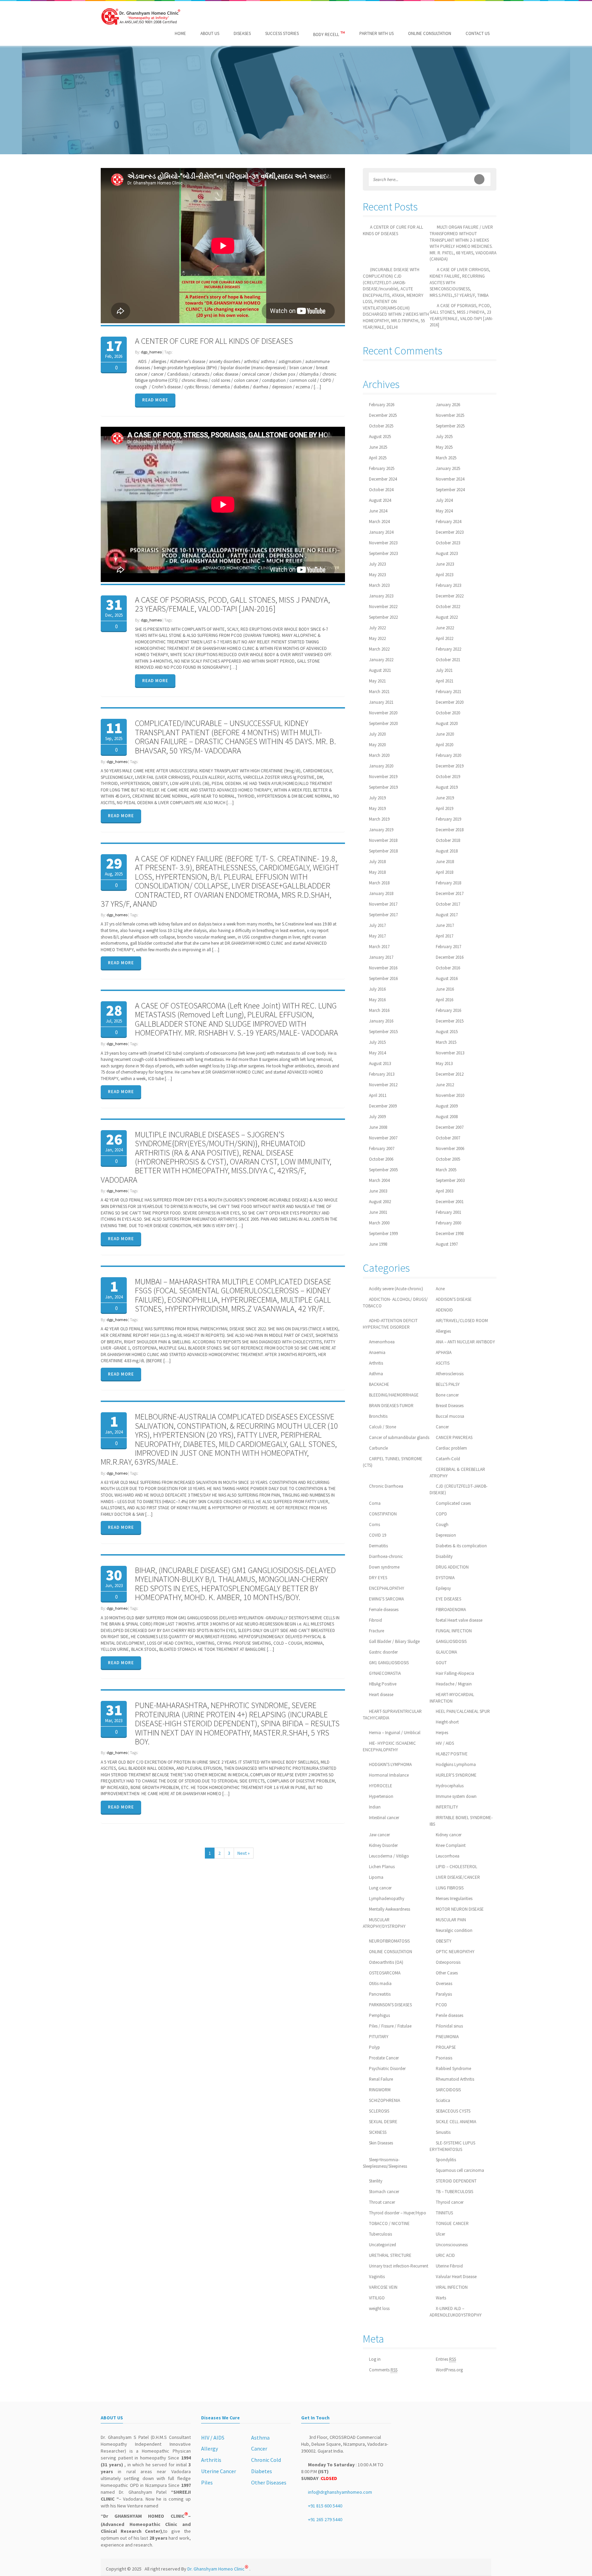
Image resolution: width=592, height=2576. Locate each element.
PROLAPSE (446, 2047)
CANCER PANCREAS (454, 1437)
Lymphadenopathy (387, 1898)
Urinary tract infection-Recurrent (399, 2266)
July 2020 (377, 734)
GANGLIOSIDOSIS (451, 1641)
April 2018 (445, 872)
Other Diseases (269, 2482)
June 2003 (378, 1191)
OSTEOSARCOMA (385, 1973)
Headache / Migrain (454, 1684)
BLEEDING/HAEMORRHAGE (394, 1395)
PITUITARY (379, 2037)
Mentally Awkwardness (390, 1909)
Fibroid (375, 1620)
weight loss (379, 2308)
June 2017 (445, 925)
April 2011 (378, 1095)
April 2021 (445, 681)
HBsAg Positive (383, 1684)
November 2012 (383, 1085)
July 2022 (377, 628)
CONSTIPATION (383, 1514)
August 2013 (380, 1063)
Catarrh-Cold (448, 1459)
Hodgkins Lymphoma (456, 1764)
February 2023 (448, 585)
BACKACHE (379, 1384)
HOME (180, 33)
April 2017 (445, 936)
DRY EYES (378, 1578)
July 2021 (444, 670)
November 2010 (450, 1095)
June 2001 (378, 1212)
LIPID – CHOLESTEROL (457, 1867)
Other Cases (447, 1973)
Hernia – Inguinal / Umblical (395, 1733)
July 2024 (444, 500)
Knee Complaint (451, 1845)
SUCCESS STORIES (282, 33)
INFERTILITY (447, 1807)
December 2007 (450, 1127)
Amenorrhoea (382, 1342)
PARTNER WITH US (377, 33)
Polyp (374, 2047)
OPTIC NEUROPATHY (455, 1952)
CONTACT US (478, 33)
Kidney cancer (449, 1835)
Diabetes (262, 2471)
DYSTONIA (445, 1578)
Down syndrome (384, 1567)
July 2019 (377, 798)
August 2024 (380, 500)
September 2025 (450, 426)
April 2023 (445, 575)
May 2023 (377, 575)
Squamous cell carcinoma (460, 2170)
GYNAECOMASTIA (385, 1673)
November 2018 (383, 840)
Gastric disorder (383, 1652)
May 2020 (377, 745)
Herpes (442, 1733)
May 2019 (377, 808)
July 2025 (444, 437)
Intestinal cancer (384, 1818)
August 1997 (447, 1244)
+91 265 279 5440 (325, 2519)
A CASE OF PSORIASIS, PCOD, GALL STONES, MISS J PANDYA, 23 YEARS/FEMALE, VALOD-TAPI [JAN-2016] (232, 604)
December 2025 (383, 415)
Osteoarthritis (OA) (386, 1962)
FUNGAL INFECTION (454, 1631)
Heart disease (381, 1695)
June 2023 (445, 564)
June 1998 (378, 1244)
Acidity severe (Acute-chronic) (396, 1289)
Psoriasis (444, 2058)
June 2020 (445, 734)
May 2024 (444, 511)
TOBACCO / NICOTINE (389, 2223)
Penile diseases (449, 2015)
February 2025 (382, 468)
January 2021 (381, 702)
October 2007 (448, 1138)
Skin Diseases (381, 2143)
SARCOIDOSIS (448, 2090)
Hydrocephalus (450, 1786)
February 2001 (448, 1212)
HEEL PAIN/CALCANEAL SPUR (463, 1711)
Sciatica (443, 2100)
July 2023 (377, 564)
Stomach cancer (384, 2192)
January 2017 (381, 957)
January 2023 (381, 596)
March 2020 (379, 755)
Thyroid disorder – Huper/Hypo (398, 2213)
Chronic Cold (266, 2460)
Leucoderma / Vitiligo (389, 1856)
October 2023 (448, 543)
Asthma (376, 1374)
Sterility (376, 2181)
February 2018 (448, 883)
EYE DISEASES (448, 1599)
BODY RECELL (329, 33)
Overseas (444, 1984)
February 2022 (448, 649)
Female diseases (384, 1610)
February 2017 (448, 947)
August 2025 (380, 437)
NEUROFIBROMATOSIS (389, 1941)
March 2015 (446, 1042)
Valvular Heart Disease (456, 2277)
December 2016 (450, 957)
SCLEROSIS (379, 2111)
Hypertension (381, 1796)
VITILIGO (377, 2298)
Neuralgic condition (454, 1930)
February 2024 (448, 522)
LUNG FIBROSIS (450, 1888)
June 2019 (445, 798)
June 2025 (378, 447)
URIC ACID (445, 2255)
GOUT (441, 1663)
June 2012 (445, 1085)
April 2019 (445, 808)
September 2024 (450, 490)
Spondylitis (446, 2160)
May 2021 (377, 681)
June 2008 (378, 1127)
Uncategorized (383, 2245)
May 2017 (377, 936)
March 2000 (379, 1223)
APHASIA (444, 1352)
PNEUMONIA (447, 2037)
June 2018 (445, 862)
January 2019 (381, 830)
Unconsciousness (452, 2245)
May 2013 (444, 1063)
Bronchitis (378, 1416)
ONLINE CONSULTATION (430, 33)
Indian (375, 1807)
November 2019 (383, 777)
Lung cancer (380, 1888)
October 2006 (381, 1159)
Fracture (377, 1631)
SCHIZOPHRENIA (385, 2100)
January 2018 (381, 893)
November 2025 (450, 415)
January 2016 (381, 1021)
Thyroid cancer (450, 2202)
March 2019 (379, 819)
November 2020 (383, 713)
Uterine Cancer (219, 2471)
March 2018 (379, 883)
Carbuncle (378, 1448)
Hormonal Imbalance (389, 1775)
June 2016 (445, 989)
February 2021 (448, 692)
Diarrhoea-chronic (386, 1556)
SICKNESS (378, 2132)
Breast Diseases (450, 1406)
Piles (207, 2482)
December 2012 (450, 1074)
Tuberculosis (380, 2234)
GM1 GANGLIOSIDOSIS (389, 1663)
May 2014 (377, 1053)
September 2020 (383, 723)
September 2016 (383, 978)
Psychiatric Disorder (387, 2069)
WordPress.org (449, 2370)
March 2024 (379, 522)
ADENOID (444, 1310)
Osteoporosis (448, 1962)
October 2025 (381, 426)
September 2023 (383, 553)
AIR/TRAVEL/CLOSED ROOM (462, 1321)
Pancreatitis (380, 1994)
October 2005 (448, 1159)
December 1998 (450, 1233)
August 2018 (447, 851)
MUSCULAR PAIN (451, 1920)
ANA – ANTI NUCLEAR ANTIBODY (465, 1342)
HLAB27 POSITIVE (452, 1754)
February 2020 (448, 755)
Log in (375, 2359)
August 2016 (447, 978)
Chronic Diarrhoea (386, 1486)
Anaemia (377, 1352)
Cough (442, 1525)
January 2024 (381, 532)
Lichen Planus (382, 1867)
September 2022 (383, 617)
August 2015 (447, 1032)
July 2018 (377, 862)
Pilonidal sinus (449, 2026)
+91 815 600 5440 (325, 2506)
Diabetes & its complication (461, 1546)
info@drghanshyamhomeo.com (340, 2492)
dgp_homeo (151, 352)
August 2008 (447, 1117)
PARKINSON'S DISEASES (390, 2005)
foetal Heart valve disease (459, 1620)
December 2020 (450, 702)
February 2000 (448, 1223)
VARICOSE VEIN (383, 2287)
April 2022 (445, 638)
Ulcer (440, 2234)
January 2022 (381, 660)
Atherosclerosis (450, 1374)
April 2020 (445, 745)
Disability (444, 1556)
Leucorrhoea (448, 1856)
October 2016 (448, 968)
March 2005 (446, 1170)
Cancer (442, 1427)
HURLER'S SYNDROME (456, 1775)
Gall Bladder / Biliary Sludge (394, 1641)
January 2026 (448, 405)
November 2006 (450, 1148)
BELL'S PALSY (448, 1384)
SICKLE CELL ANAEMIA (456, 2122)
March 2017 (379, 947)
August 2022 (447, 617)
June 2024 (378, 511)
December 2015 (450, 1021)
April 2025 (378, 458)
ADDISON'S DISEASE (454, 1299)
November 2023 (383, 543)
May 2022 (377, 638)
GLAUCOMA (446, 1652)
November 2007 (383, 1138)
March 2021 (379, 692)
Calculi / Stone (383, 1427)
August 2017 (447, 915)
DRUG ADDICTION (452, 1567)
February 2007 (382, 1148)
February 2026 (382, 405)
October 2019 (448, 777)
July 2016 (377, 989)
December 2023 (450, 532)
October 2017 (448, 904)
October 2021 (448, 660)
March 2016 (379, 1010)
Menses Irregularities (454, 1898)
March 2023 (379, 585)
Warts (441, 2298)
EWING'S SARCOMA (386, 1599)
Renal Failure (381, 2079)
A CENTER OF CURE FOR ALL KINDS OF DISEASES (214, 341)
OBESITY (444, 1941)
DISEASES (242, 33)
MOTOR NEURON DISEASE (460, 1909)
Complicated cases (453, 1503)
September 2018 (383, 851)
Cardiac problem (451, 1448)
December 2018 (450, 830)
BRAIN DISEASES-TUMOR (391, 1406)
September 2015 (383, 1032)
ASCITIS (443, 1363)
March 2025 (446, 458)
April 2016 (445, 1000)
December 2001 (450, 1202)
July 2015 (377, 1042)
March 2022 (379, 649)
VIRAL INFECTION (452, 2287)
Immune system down (456, 1796)
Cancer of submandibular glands (399, 1437)
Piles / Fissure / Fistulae (390, 2026)
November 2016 (383, 968)
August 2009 (447, 1106)
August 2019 (447, 787)
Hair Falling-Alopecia (455, 1673)
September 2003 (450, 1180)
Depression (446, 1535)
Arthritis (376, 1363)
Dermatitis (378, 1546)
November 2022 (383, 607)
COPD (441, 1514)
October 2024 (381, 490)
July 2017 (377, 925)
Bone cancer (447, 1395)
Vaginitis (377, 2277)
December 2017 (450, 893)
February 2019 (448, 819)
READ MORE (155, 400)
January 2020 (381, 766)
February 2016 (448, 1010)
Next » (244, 1853)
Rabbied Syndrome (453, 2069)
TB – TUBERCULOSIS (454, 2192)
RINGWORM (380, 2090)
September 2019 (383, 787)
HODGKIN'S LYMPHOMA (390, 1764)
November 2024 (450, 479)
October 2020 (448, 713)
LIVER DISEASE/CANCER (458, 1877)
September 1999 (383, 1233)
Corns (374, 1525)
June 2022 (445, 628)
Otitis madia (380, 1984)
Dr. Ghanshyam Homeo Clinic (218, 2569)
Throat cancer (382, 2202)
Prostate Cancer (384, 2058)
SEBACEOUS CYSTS (453, 2111)
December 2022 (450, 596)
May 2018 (377, 872)
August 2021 (380, 670)
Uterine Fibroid (449, 2266)
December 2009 (383, 1106)
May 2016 (377, 1000)
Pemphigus (379, 2015)
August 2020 (447, 723)
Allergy (209, 2448)
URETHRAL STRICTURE (390, 2255)
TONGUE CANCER (452, 2223)
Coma (375, 1503)
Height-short (447, 1722)
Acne (440, 1289)
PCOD (441, 2005)
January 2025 (448, 468)
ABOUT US (210, 33)
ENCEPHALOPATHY (387, 1588)
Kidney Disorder (383, 1845)
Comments (383, 2370)
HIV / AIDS (445, 1743)
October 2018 (448, 840)
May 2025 (444, 447)
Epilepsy (443, 1588)
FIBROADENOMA (451, 1610)
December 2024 (383, 479)
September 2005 (383, 1170)
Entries (446, 2359)
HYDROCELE (381, 1786)
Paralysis (444, 1994)
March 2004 (379, 1180)
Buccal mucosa (450, 1416)
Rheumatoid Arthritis (455, 2079)
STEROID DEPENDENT (456, 2181)
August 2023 (447, 553)
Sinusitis (443, 2132)
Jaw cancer (379, 1835)
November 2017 (383, 904)
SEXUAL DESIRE (383, 2122)
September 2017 (383, 915)
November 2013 (450, 1053)
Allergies (443, 1331)
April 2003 (445, 1191)
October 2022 (448, 607)
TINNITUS (444, 2213)
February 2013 (382, 1074)
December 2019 (450, 766)
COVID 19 (378, 1535)
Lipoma (376, 1877)
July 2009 (377, 1117)
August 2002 (380, 1202)
